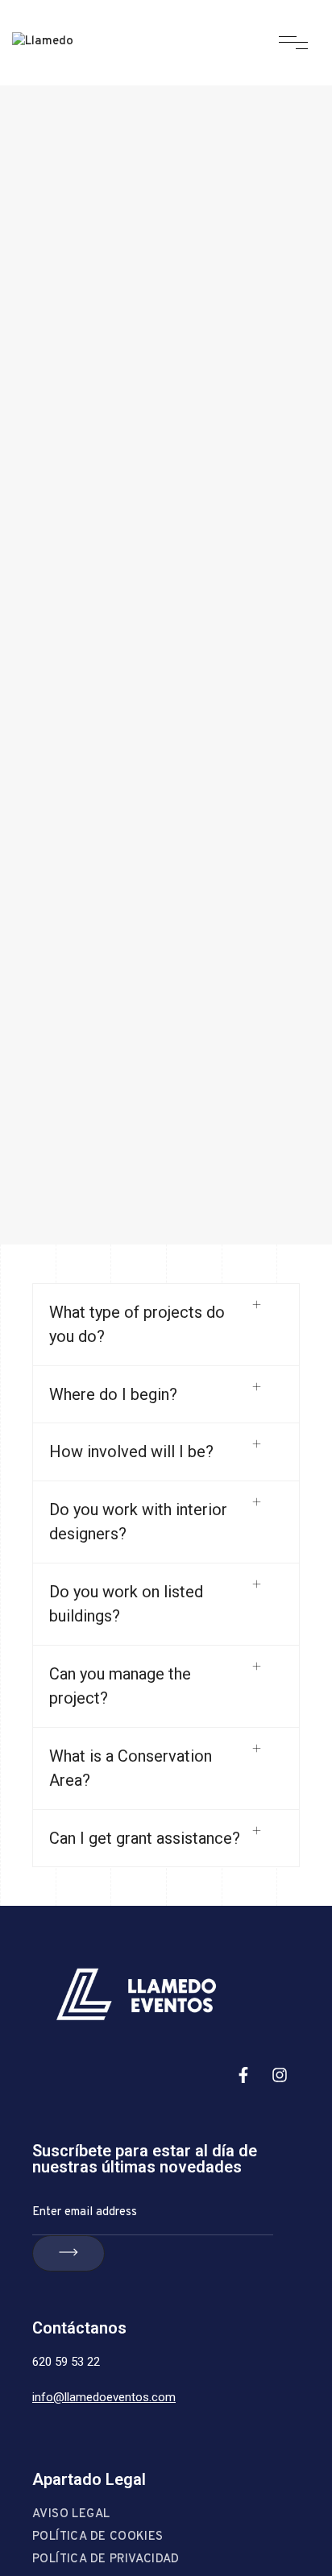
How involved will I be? (131, 1452)
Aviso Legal (71, 2514)
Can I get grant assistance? (145, 1838)
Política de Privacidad (106, 2559)
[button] (166, 1325)
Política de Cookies (98, 2537)
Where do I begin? (113, 1394)
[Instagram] (280, 2075)
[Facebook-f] (243, 2075)
